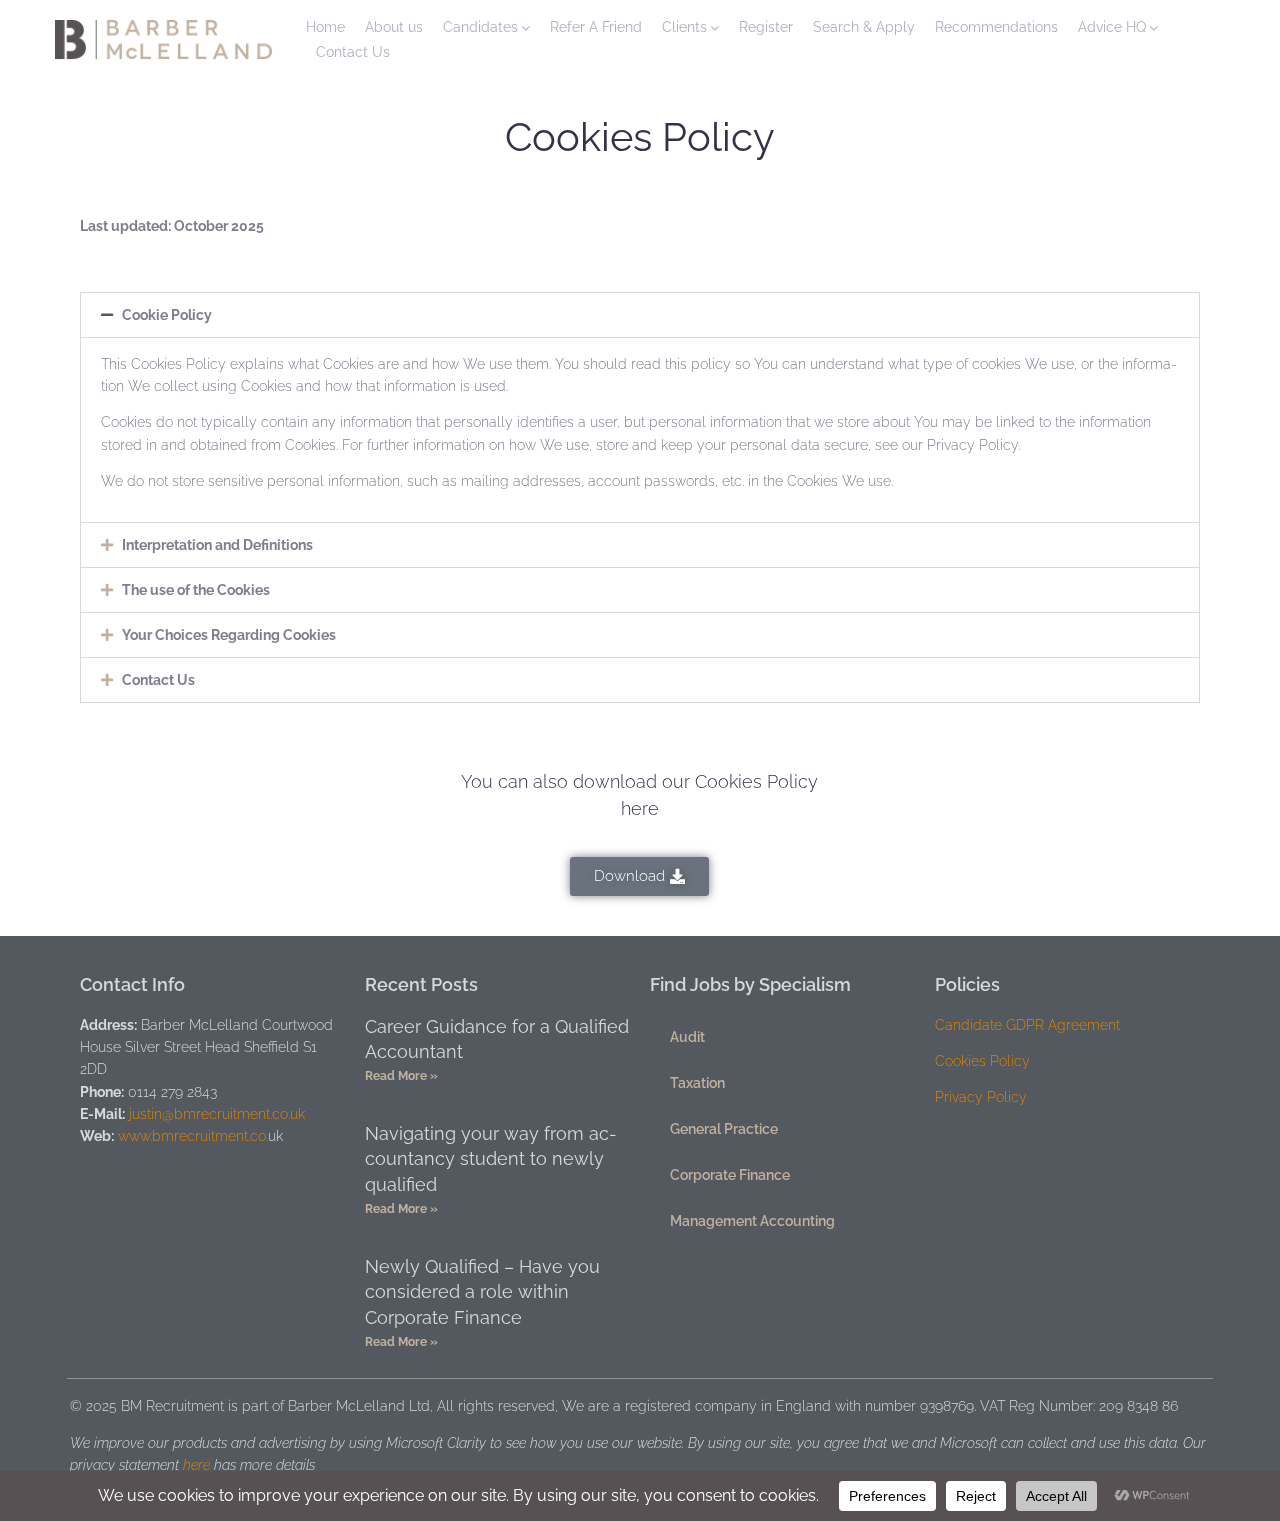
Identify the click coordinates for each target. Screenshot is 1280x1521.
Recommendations (996, 27)
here (196, 1465)
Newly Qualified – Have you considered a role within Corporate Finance (482, 1291)
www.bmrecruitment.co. (193, 1136)
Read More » (401, 1076)
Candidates (480, 27)
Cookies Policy (982, 1061)
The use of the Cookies (196, 590)
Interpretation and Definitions (217, 545)
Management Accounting (752, 1221)
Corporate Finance (730, 1175)
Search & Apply (864, 27)
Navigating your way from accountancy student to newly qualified (491, 1158)
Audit (687, 1037)
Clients (684, 27)
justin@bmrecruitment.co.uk (217, 1114)
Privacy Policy (981, 1097)
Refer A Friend (596, 27)
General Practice (724, 1129)
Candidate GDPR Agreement (1027, 1025)
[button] (640, 315)
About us (394, 27)
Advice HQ (1112, 27)
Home (325, 27)
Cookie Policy (167, 315)
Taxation (697, 1083)
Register (766, 27)
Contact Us (353, 52)
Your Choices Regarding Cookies (229, 635)
